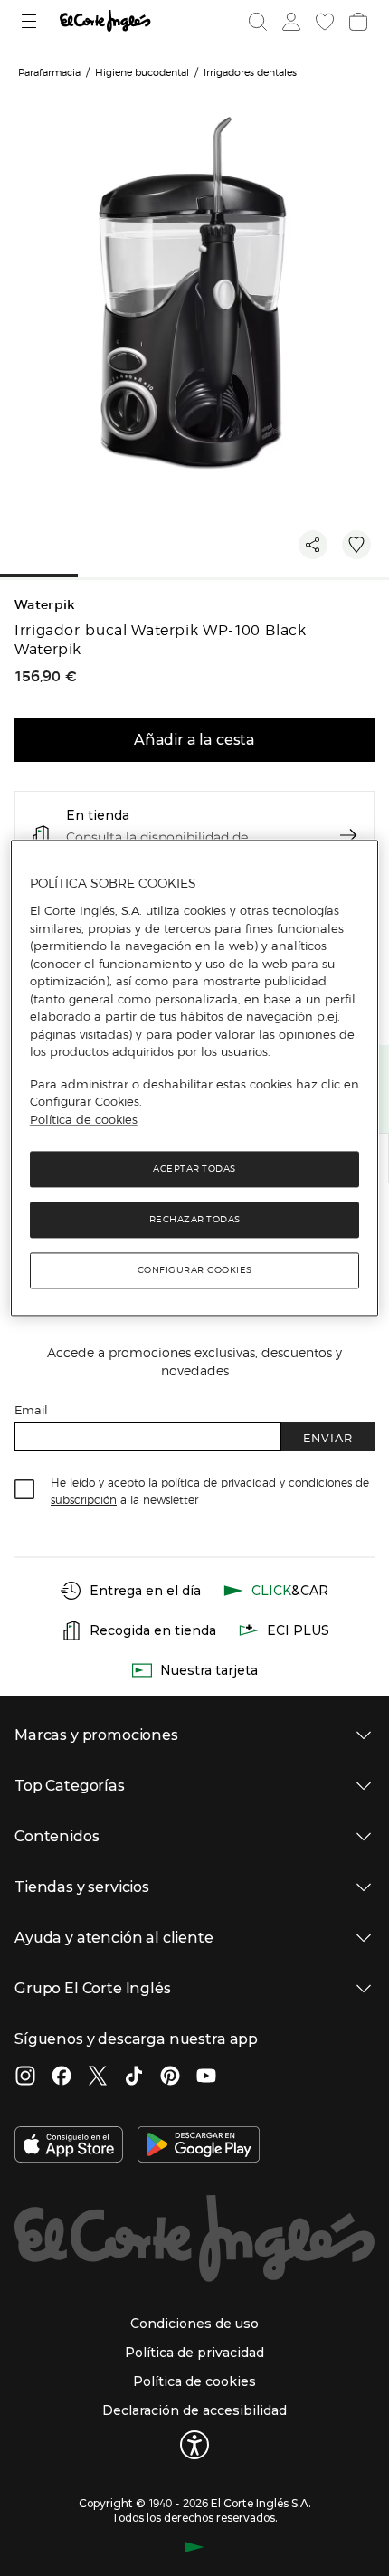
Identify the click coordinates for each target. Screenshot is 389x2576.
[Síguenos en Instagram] (25, 2077)
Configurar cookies (195, 1270)
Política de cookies (84, 1119)
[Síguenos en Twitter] (98, 2077)
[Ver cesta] (356, 22)
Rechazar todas (195, 1219)
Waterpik (45, 605)
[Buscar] (258, 22)
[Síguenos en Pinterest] (170, 2077)
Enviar (328, 1437)
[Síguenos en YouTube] (206, 2077)
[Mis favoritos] (323, 22)
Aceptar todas (194, 1169)
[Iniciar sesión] (289, 22)
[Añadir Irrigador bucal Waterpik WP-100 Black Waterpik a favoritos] (356, 545)
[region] (195, 1079)
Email (31, 1409)
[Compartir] (313, 545)
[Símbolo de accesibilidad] (194, 2445)
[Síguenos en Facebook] (62, 2077)
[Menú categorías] (31, 21)
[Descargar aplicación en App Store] (69, 2146)
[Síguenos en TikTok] (134, 2077)
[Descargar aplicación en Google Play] (199, 2146)
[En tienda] (348, 835)
